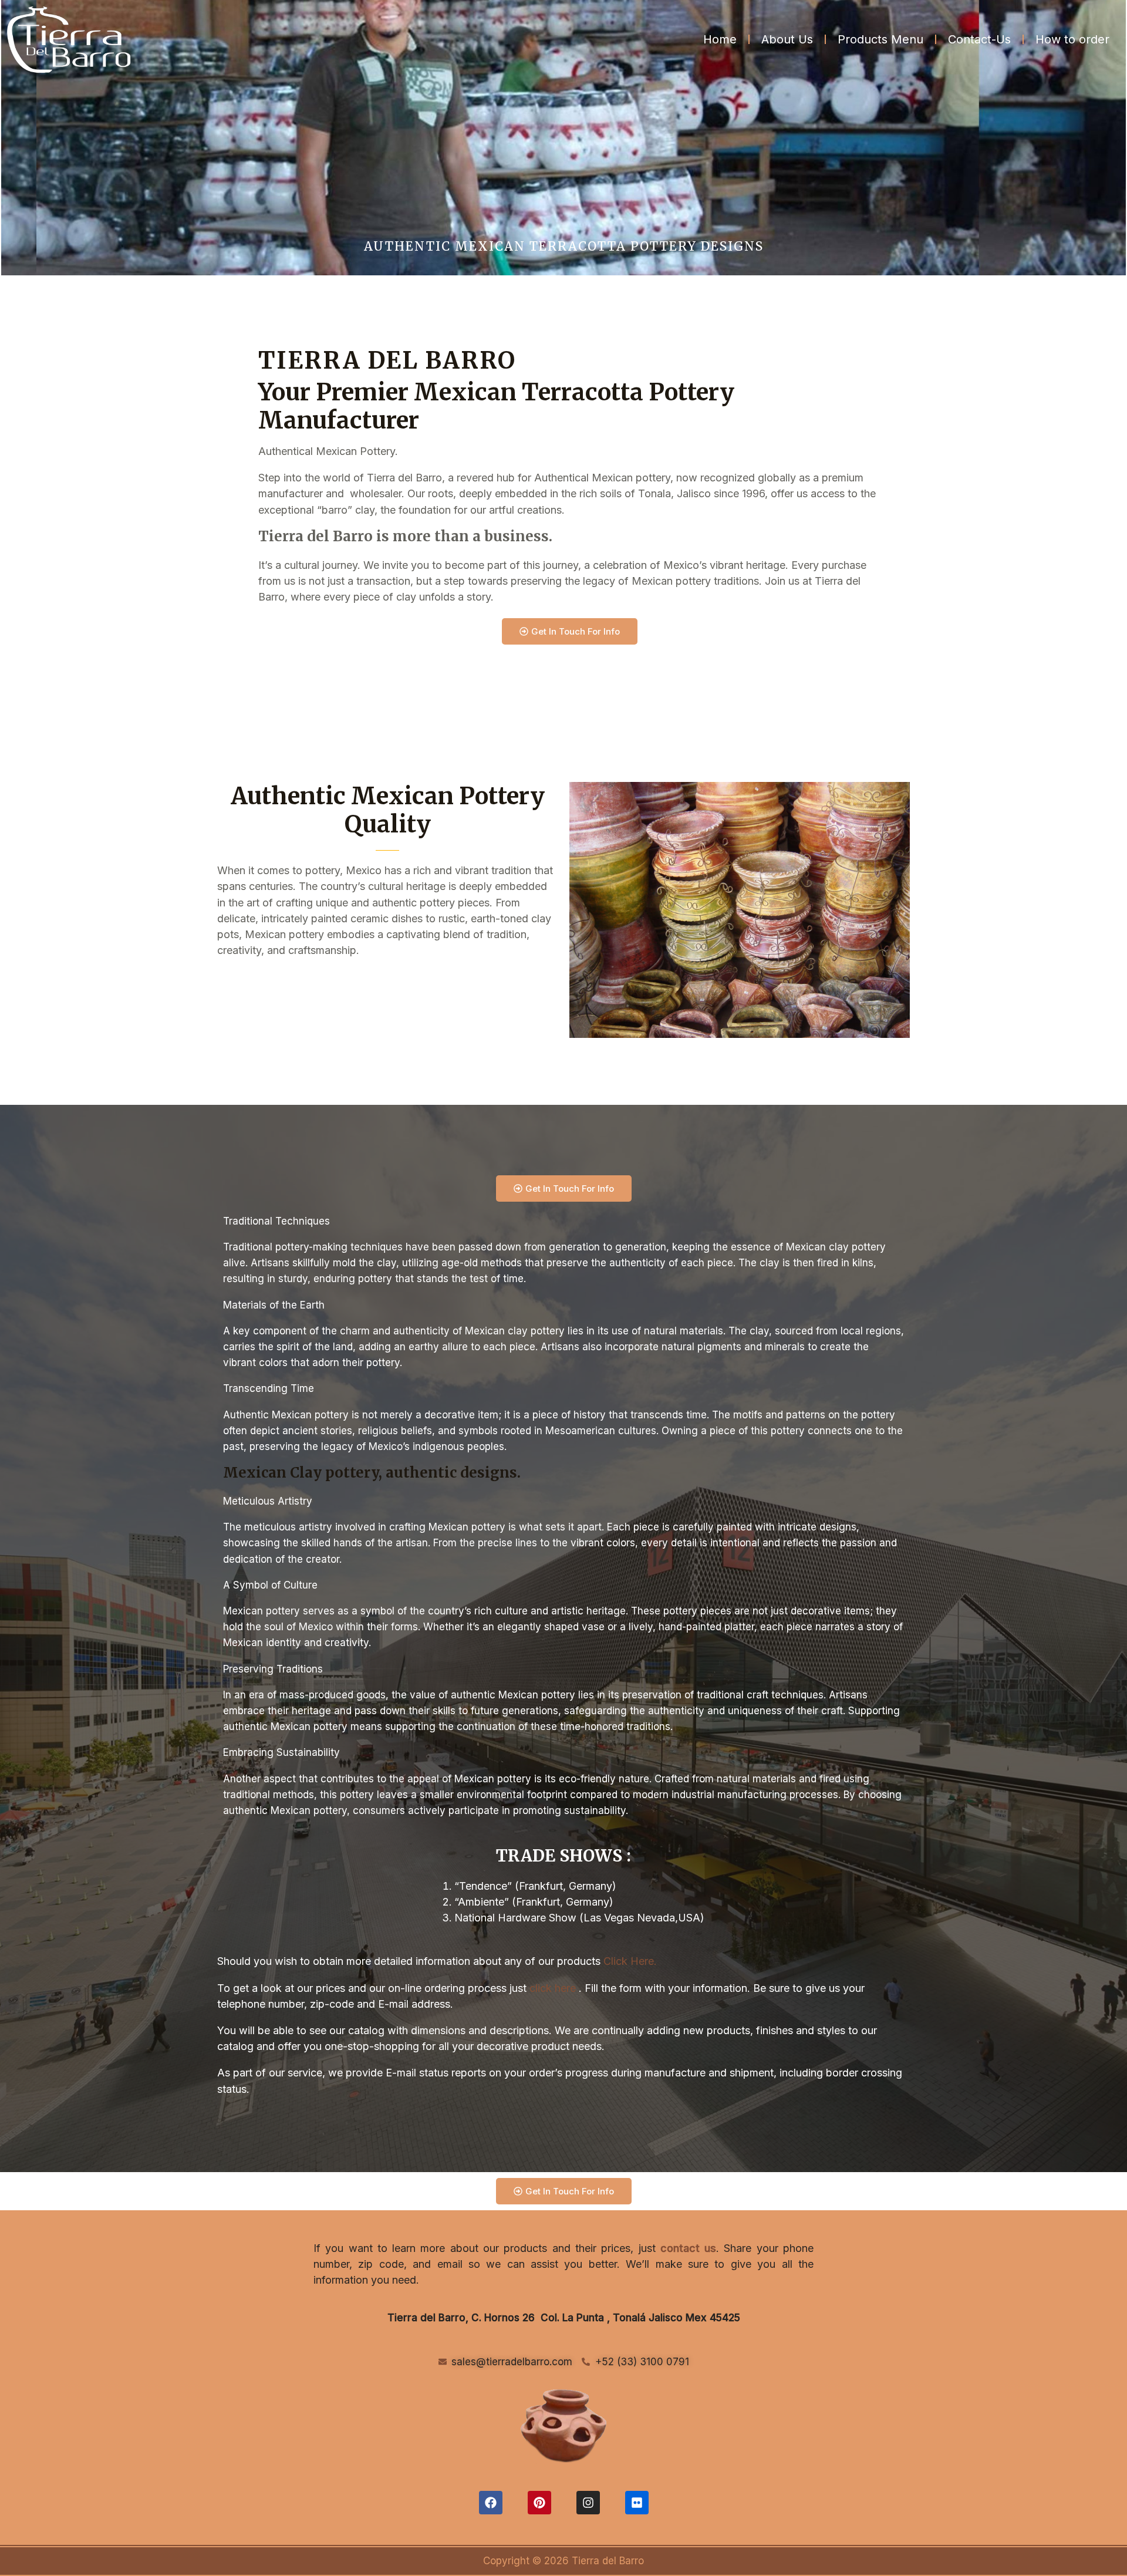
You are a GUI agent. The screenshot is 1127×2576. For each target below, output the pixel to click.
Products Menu (880, 39)
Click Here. (630, 1961)
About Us (787, 39)
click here (553, 1988)
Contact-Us (979, 39)
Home (720, 39)
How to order (1072, 39)
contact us (688, 2248)
